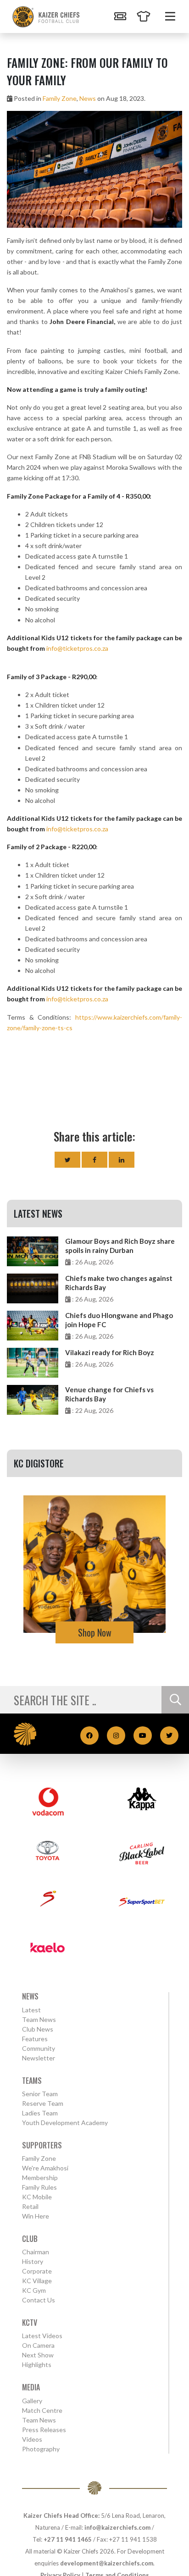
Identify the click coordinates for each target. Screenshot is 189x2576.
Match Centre (42, 2410)
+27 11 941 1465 (68, 2539)
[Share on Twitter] (67, 1160)
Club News (38, 2029)
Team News (39, 2019)
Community (39, 2048)
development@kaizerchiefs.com (107, 2563)
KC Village (37, 2281)
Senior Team (40, 2094)
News (88, 98)
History (33, 2261)
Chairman (36, 2252)
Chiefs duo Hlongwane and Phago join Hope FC (119, 1320)
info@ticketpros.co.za (77, 648)
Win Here (36, 2216)
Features (35, 2039)
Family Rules (39, 2187)
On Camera (38, 2345)
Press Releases (44, 2430)
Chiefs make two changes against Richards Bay (119, 1283)
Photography (41, 2449)
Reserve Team (43, 2103)
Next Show (38, 2355)
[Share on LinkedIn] (122, 1160)
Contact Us (39, 2300)
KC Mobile (37, 2197)
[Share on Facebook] (94, 1160)
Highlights (37, 2365)
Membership (40, 2178)
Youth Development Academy (65, 2123)
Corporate (37, 2271)
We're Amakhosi (45, 2168)
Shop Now (95, 1632)
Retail (30, 2206)
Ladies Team (40, 2113)
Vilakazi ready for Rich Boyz (110, 1352)
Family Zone (60, 98)
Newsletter (39, 2058)
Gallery (32, 2401)
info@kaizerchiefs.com (117, 2527)
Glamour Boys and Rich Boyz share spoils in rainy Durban (120, 1246)
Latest (31, 2010)
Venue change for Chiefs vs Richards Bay (109, 1394)
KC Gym (34, 2290)
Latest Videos (42, 2336)
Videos (32, 2439)
